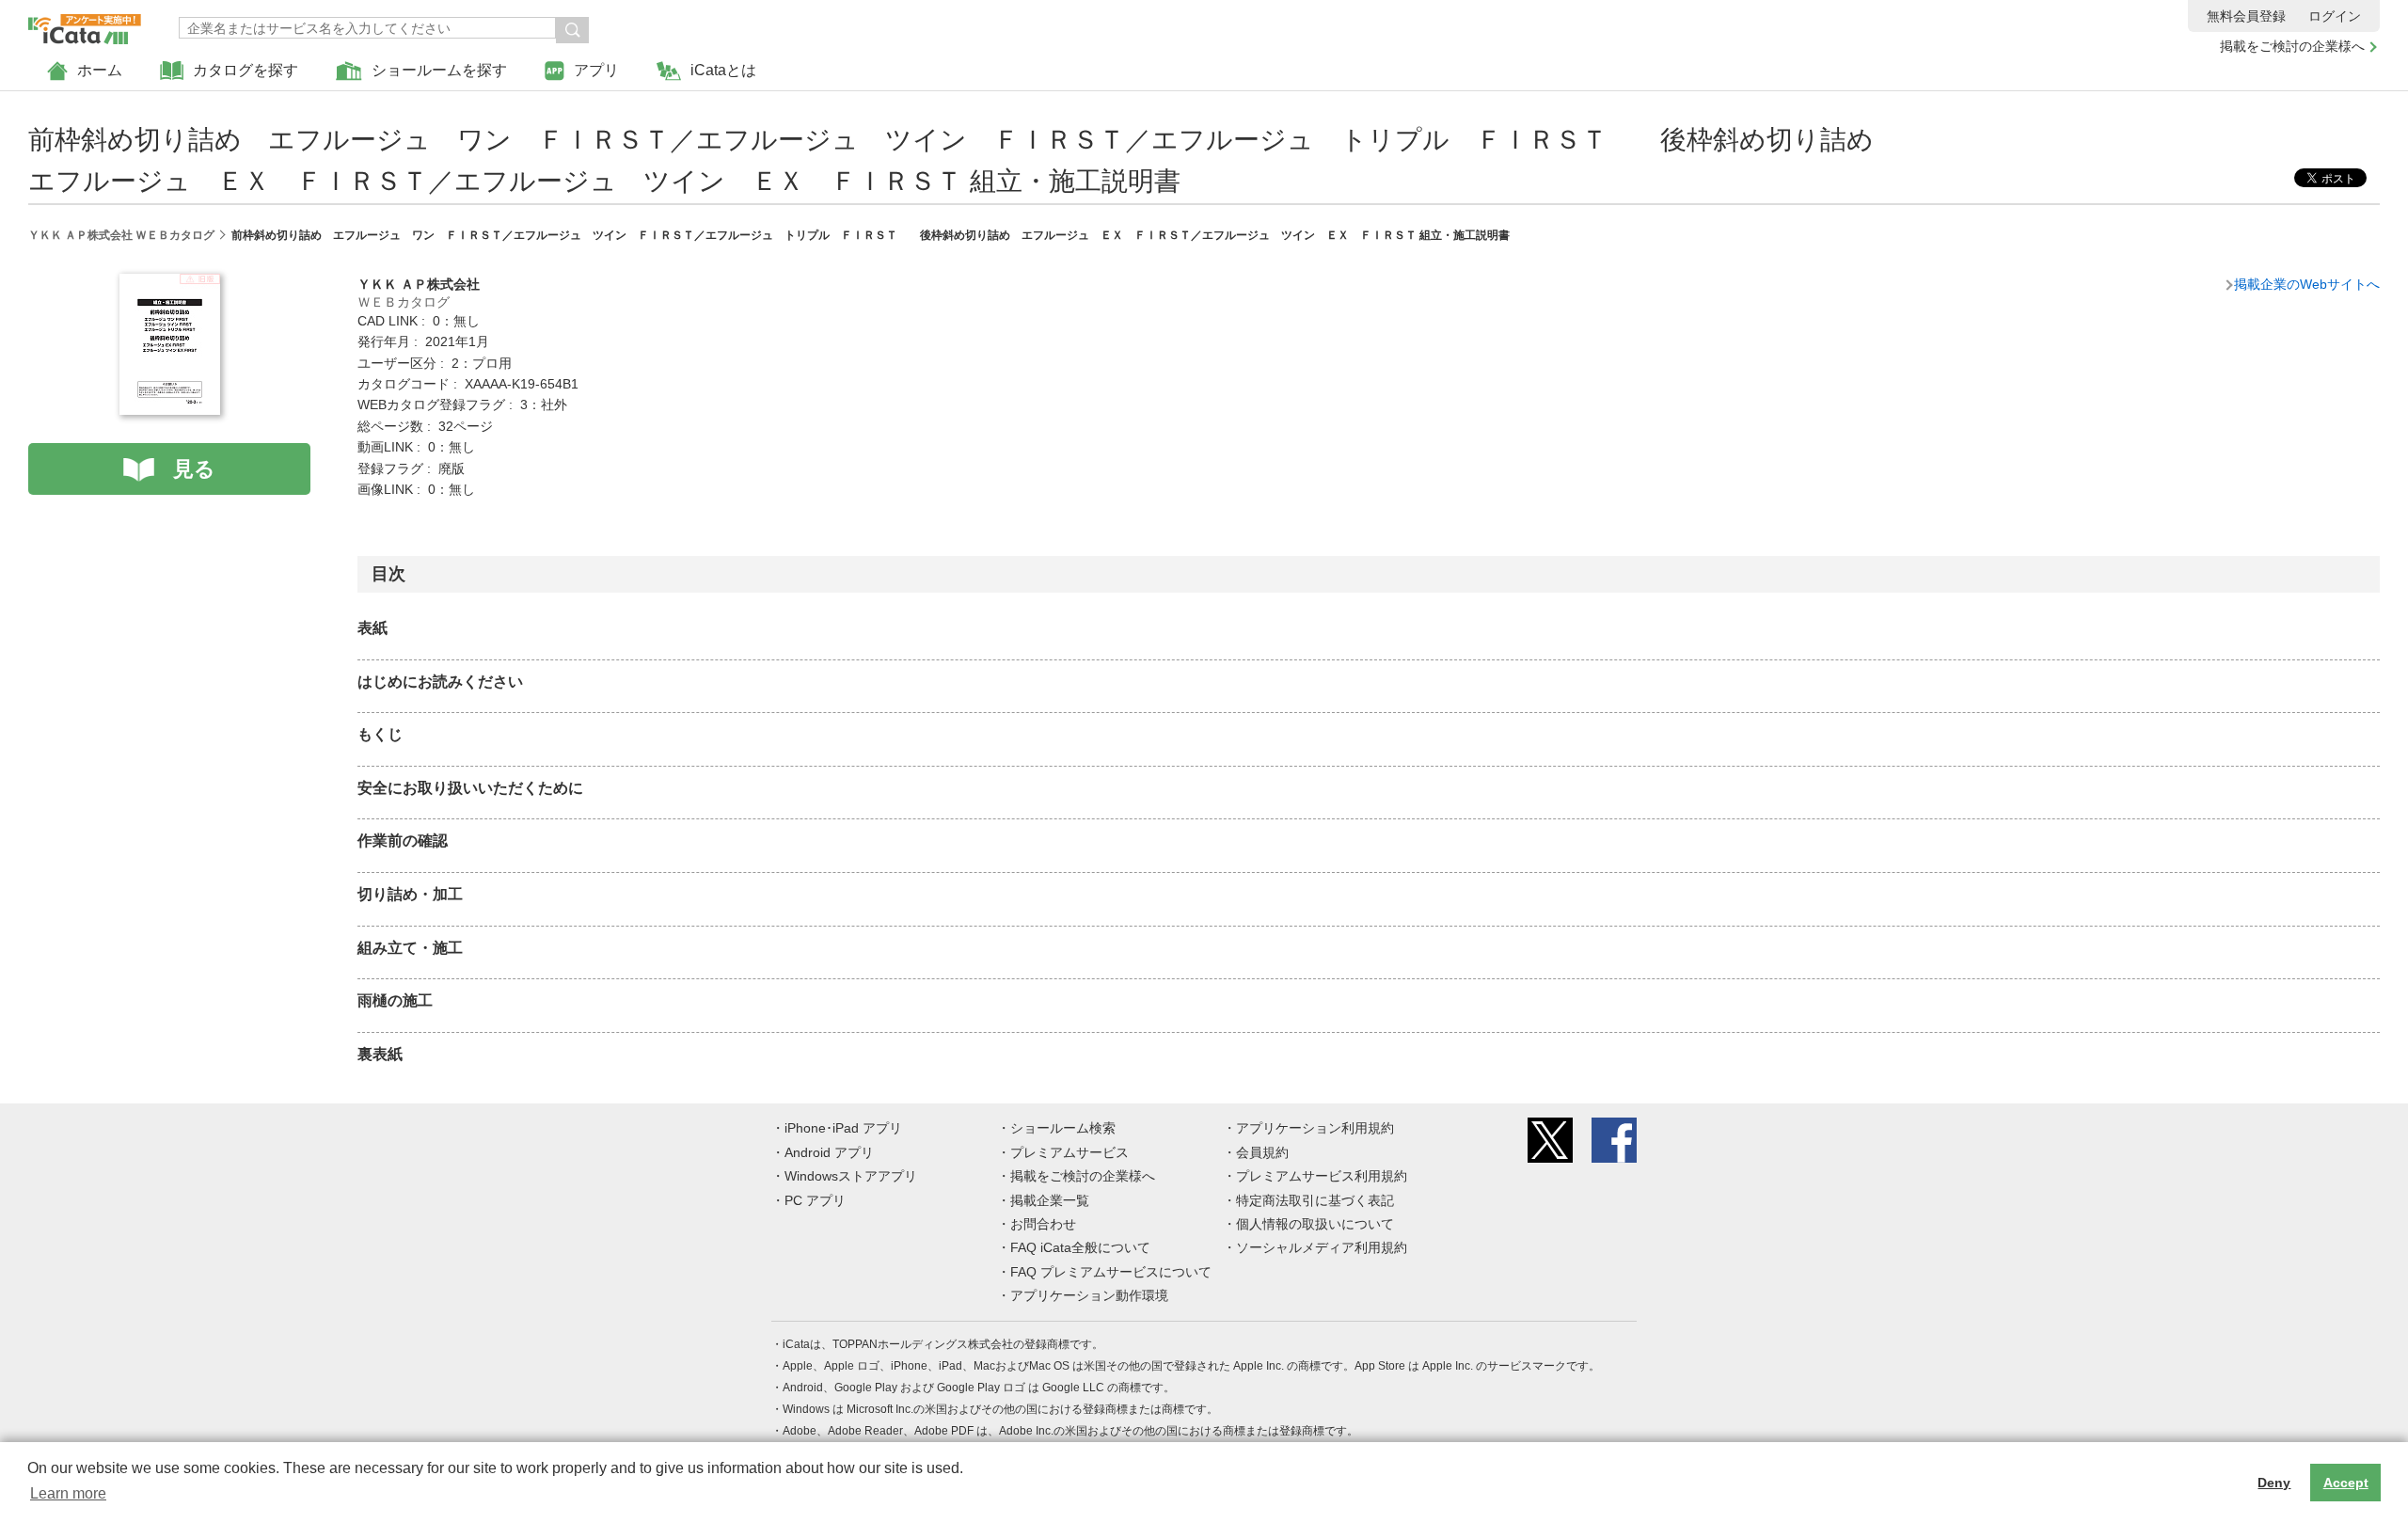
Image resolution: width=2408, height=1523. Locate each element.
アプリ (596, 70)
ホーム (100, 70)
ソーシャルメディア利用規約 (1322, 1247)
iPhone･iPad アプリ (843, 1128)
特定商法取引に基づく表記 (1315, 1200)
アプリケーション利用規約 (1315, 1128)
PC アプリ (815, 1200)
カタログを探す (246, 70)
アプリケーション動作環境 (1089, 1295)
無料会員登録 (2246, 16)
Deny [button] (2274, 1483)
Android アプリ (829, 1152)
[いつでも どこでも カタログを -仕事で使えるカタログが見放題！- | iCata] (85, 24)
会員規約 (1262, 1152)
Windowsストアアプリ (851, 1176)
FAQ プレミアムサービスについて (1111, 1272)
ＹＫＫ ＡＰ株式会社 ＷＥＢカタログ (121, 235)
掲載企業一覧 (1050, 1200)
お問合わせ (1043, 1224)
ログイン (2335, 16)
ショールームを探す (439, 70)
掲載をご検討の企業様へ (2292, 46)
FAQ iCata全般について (1080, 1247)
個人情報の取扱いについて (1315, 1224)
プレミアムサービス (1069, 1152)
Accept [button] (2346, 1483)
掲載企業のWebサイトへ (2307, 284)
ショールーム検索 (1063, 1128)
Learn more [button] (68, 1493)
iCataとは (723, 70)
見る (194, 469)
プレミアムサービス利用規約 (1322, 1176)
